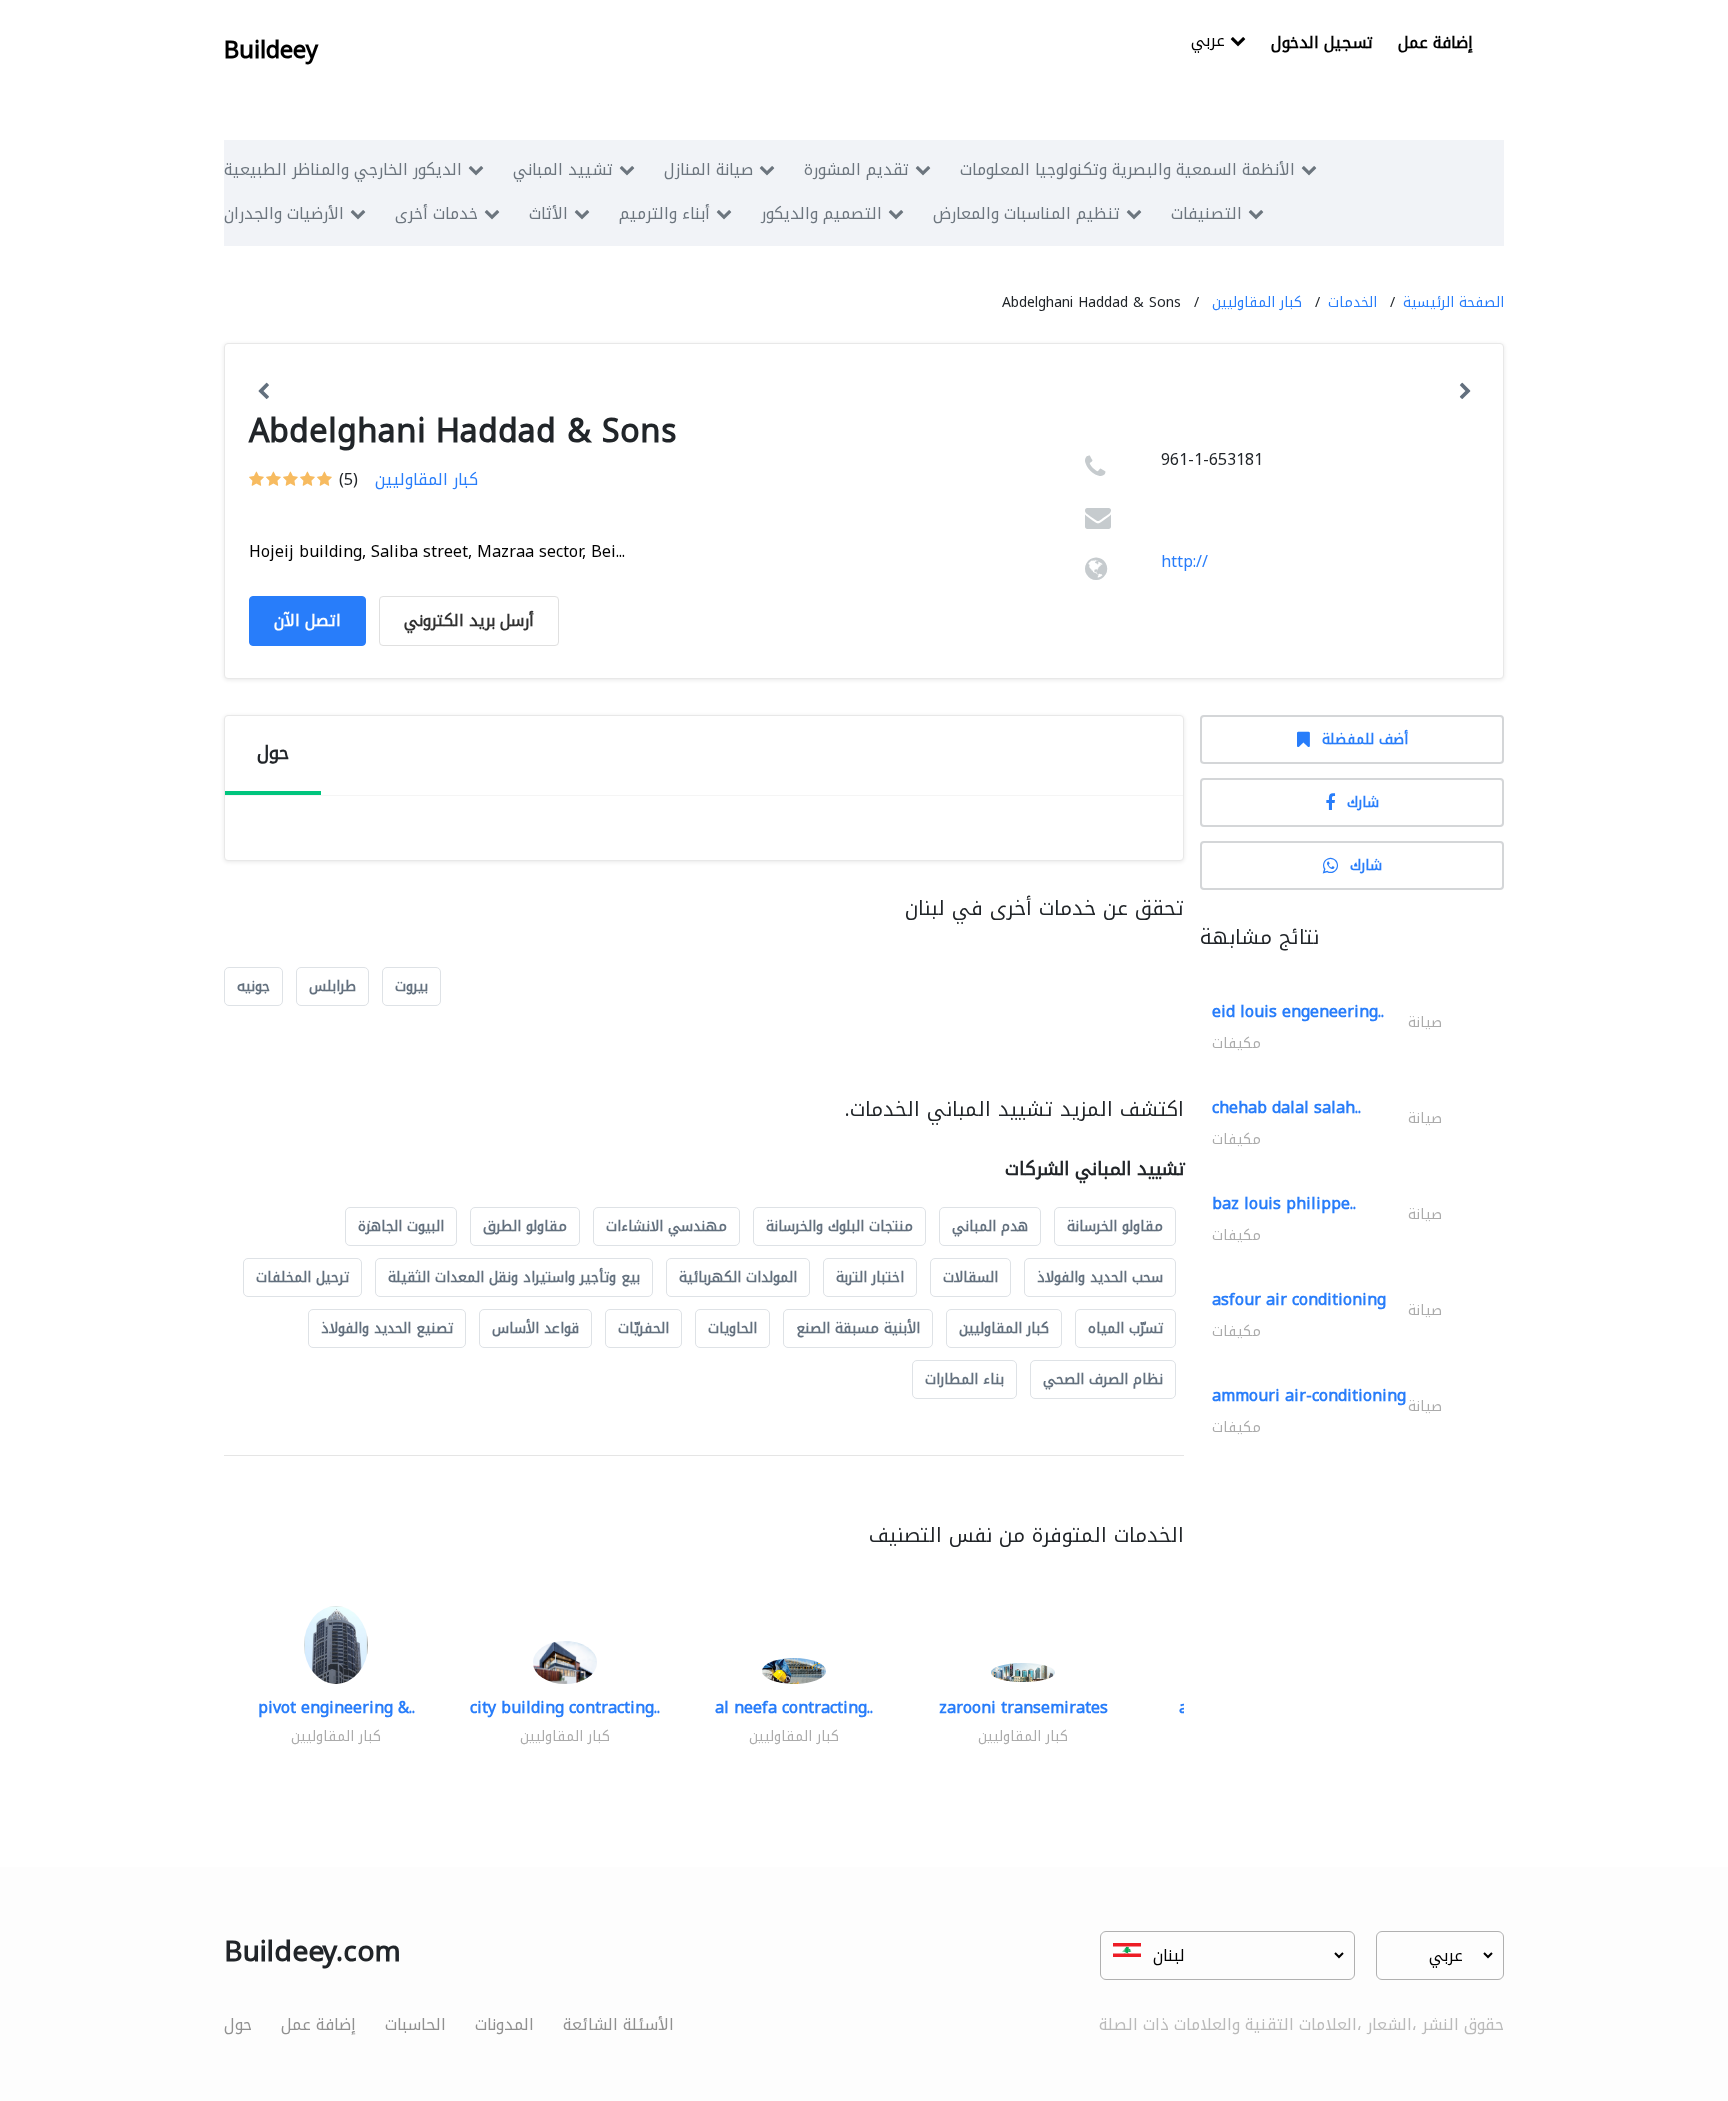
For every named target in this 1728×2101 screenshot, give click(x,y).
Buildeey (271, 50)
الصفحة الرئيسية (1453, 302)
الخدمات (1352, 302)
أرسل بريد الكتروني (469, 620)
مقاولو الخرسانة (1115, 1226)
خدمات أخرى (436, 213)
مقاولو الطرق (525, 1226)
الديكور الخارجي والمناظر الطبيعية (343, 169)
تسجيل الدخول (1322, 42)
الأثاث (548, 213)
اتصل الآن (307, 620)
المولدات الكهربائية (738, 1277)
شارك (1363, 802)
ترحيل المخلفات (302, 1277)
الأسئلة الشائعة (618, 2024)
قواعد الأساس (535, 1328)
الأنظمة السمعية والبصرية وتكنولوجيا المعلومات (1127, 169)
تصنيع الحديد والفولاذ (387, 1328)
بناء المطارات (964, 1379)
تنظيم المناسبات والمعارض (1026, 213)
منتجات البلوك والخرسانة (839, 1226)
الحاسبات (415, 2024)
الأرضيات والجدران (284, 213)
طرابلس (332, 986)
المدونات (504, 2024)
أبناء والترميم (664, 213)
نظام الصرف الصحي (1103, 1379)
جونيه (253, 986)
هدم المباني (990, 1226)
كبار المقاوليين (1257, 302)
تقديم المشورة (856, 169)
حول (238, 2024)
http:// (1184, 561)
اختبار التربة (870, 1277)
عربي (1210, 42)
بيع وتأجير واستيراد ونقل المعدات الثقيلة (514, 1277)
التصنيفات (1206, 213)
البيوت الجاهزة (401, 1226)
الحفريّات (643, 1328)
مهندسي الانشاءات (666, 1226)
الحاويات (732, 1328)
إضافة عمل (1435, 42)
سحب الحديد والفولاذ (1100, 1277)
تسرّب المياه (1125, 1328)
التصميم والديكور (821, 213)
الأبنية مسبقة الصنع (858, 1328)
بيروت (411, 986)
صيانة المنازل (708, 169)
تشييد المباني (563, 169)
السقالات (970, 1277)
